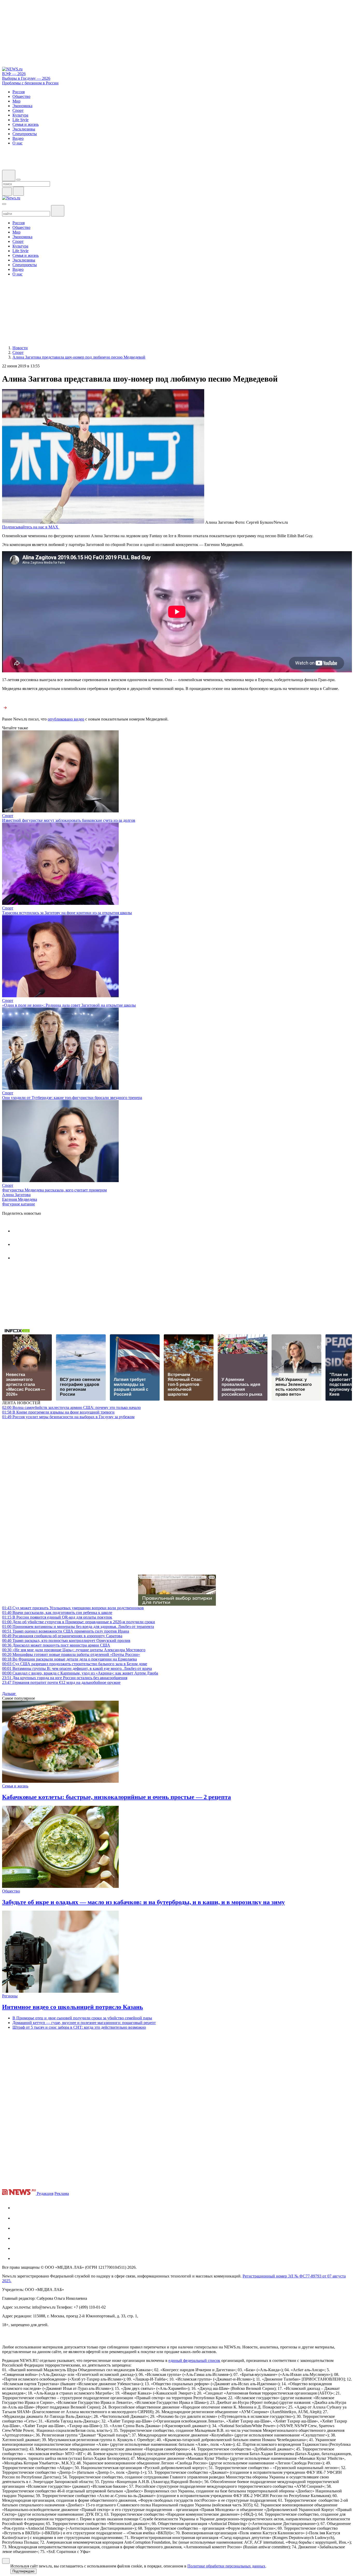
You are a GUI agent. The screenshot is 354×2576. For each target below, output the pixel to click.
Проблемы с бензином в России (30, 83)
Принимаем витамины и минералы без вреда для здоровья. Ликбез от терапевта (78, 1627)
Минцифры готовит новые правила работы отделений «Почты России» (71, 1654)
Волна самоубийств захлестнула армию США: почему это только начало (71, 1407)
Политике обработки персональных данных (226, 2566)
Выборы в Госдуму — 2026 (26, 78)
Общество (11, 1891)
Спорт (8, 816)
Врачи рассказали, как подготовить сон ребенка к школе (57, 1613)
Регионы (10, 1996)
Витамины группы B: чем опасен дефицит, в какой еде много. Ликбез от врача (77, 1668)
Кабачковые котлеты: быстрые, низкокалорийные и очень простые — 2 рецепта (116, 1797)
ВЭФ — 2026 (14, 74)
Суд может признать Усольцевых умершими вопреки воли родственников (73, 1608)
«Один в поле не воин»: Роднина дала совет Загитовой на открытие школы (69, 1005)
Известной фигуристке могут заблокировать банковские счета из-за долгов (69, 820)
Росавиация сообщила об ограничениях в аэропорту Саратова (62, 1636)
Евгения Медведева (20, 1199)
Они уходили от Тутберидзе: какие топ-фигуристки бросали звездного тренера (72, 1098)
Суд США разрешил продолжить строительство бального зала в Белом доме (75, 1664)
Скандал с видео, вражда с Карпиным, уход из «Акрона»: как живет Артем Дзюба (80, 1673)
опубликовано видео (66, 719)
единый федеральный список (194, 2360)
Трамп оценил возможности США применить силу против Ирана (66, 1631)
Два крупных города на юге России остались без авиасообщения (65, 1678)
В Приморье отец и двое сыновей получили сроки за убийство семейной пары (82, 2018)
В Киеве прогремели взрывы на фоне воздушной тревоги (58, 1412)
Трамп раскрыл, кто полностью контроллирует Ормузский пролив (66, 1640)
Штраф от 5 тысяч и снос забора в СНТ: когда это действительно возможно (79, 2027)
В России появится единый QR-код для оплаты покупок (57, 1617)
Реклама (62, 2193)
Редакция (45, 2193)
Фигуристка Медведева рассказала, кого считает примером (54, 1190)
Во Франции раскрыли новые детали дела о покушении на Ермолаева (69, 1659)
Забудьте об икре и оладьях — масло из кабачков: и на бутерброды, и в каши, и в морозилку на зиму (143, 1902)
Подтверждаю (23, 2571)
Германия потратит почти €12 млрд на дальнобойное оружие (61, 1682)
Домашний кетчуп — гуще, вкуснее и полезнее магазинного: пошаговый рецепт (84, 2023)
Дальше (9, 1694)
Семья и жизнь (15, 1786)
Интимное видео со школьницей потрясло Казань (73, 2007)
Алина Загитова (16, 1195)
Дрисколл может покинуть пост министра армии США (56, 1645)
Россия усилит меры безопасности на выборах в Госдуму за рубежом (68, 1417)
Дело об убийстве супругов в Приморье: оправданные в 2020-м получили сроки (79, 1622)
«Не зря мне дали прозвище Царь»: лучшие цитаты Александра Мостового (74, 1650)
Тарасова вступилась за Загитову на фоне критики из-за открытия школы (67, 913)
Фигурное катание (19, 1204)
